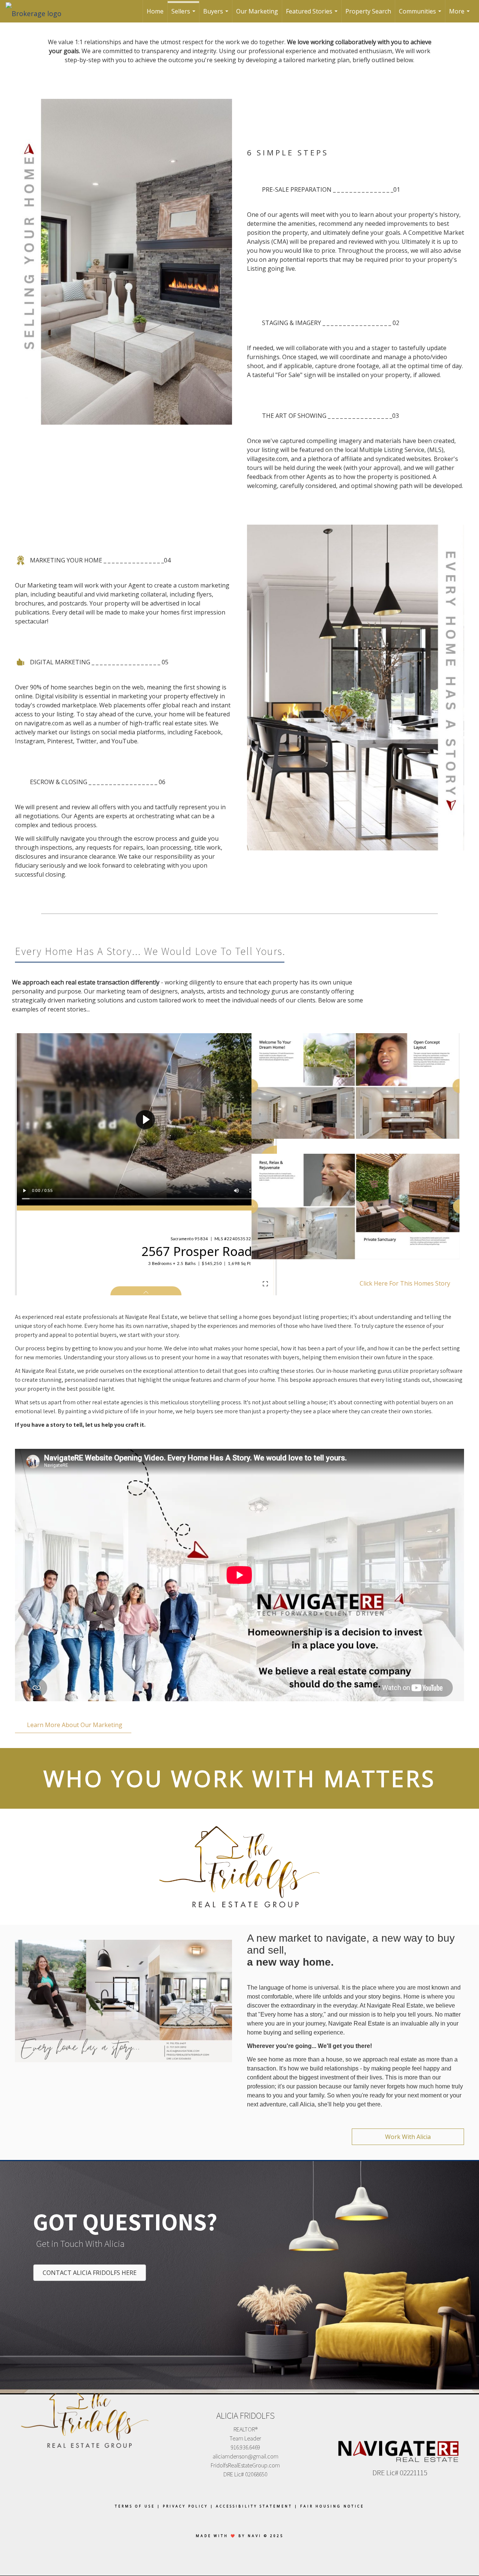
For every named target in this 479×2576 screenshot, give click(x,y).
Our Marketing (257, 11)
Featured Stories (313, 15)
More (460, 15)
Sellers (184, 15)
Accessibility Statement (254, 2506)
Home (155, 11)
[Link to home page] (37, 11)
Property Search (368, 11)
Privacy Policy (185, 2506)
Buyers (217, 15)
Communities (421, 15)
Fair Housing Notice (332, 2506)
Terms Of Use (135, 2506)
